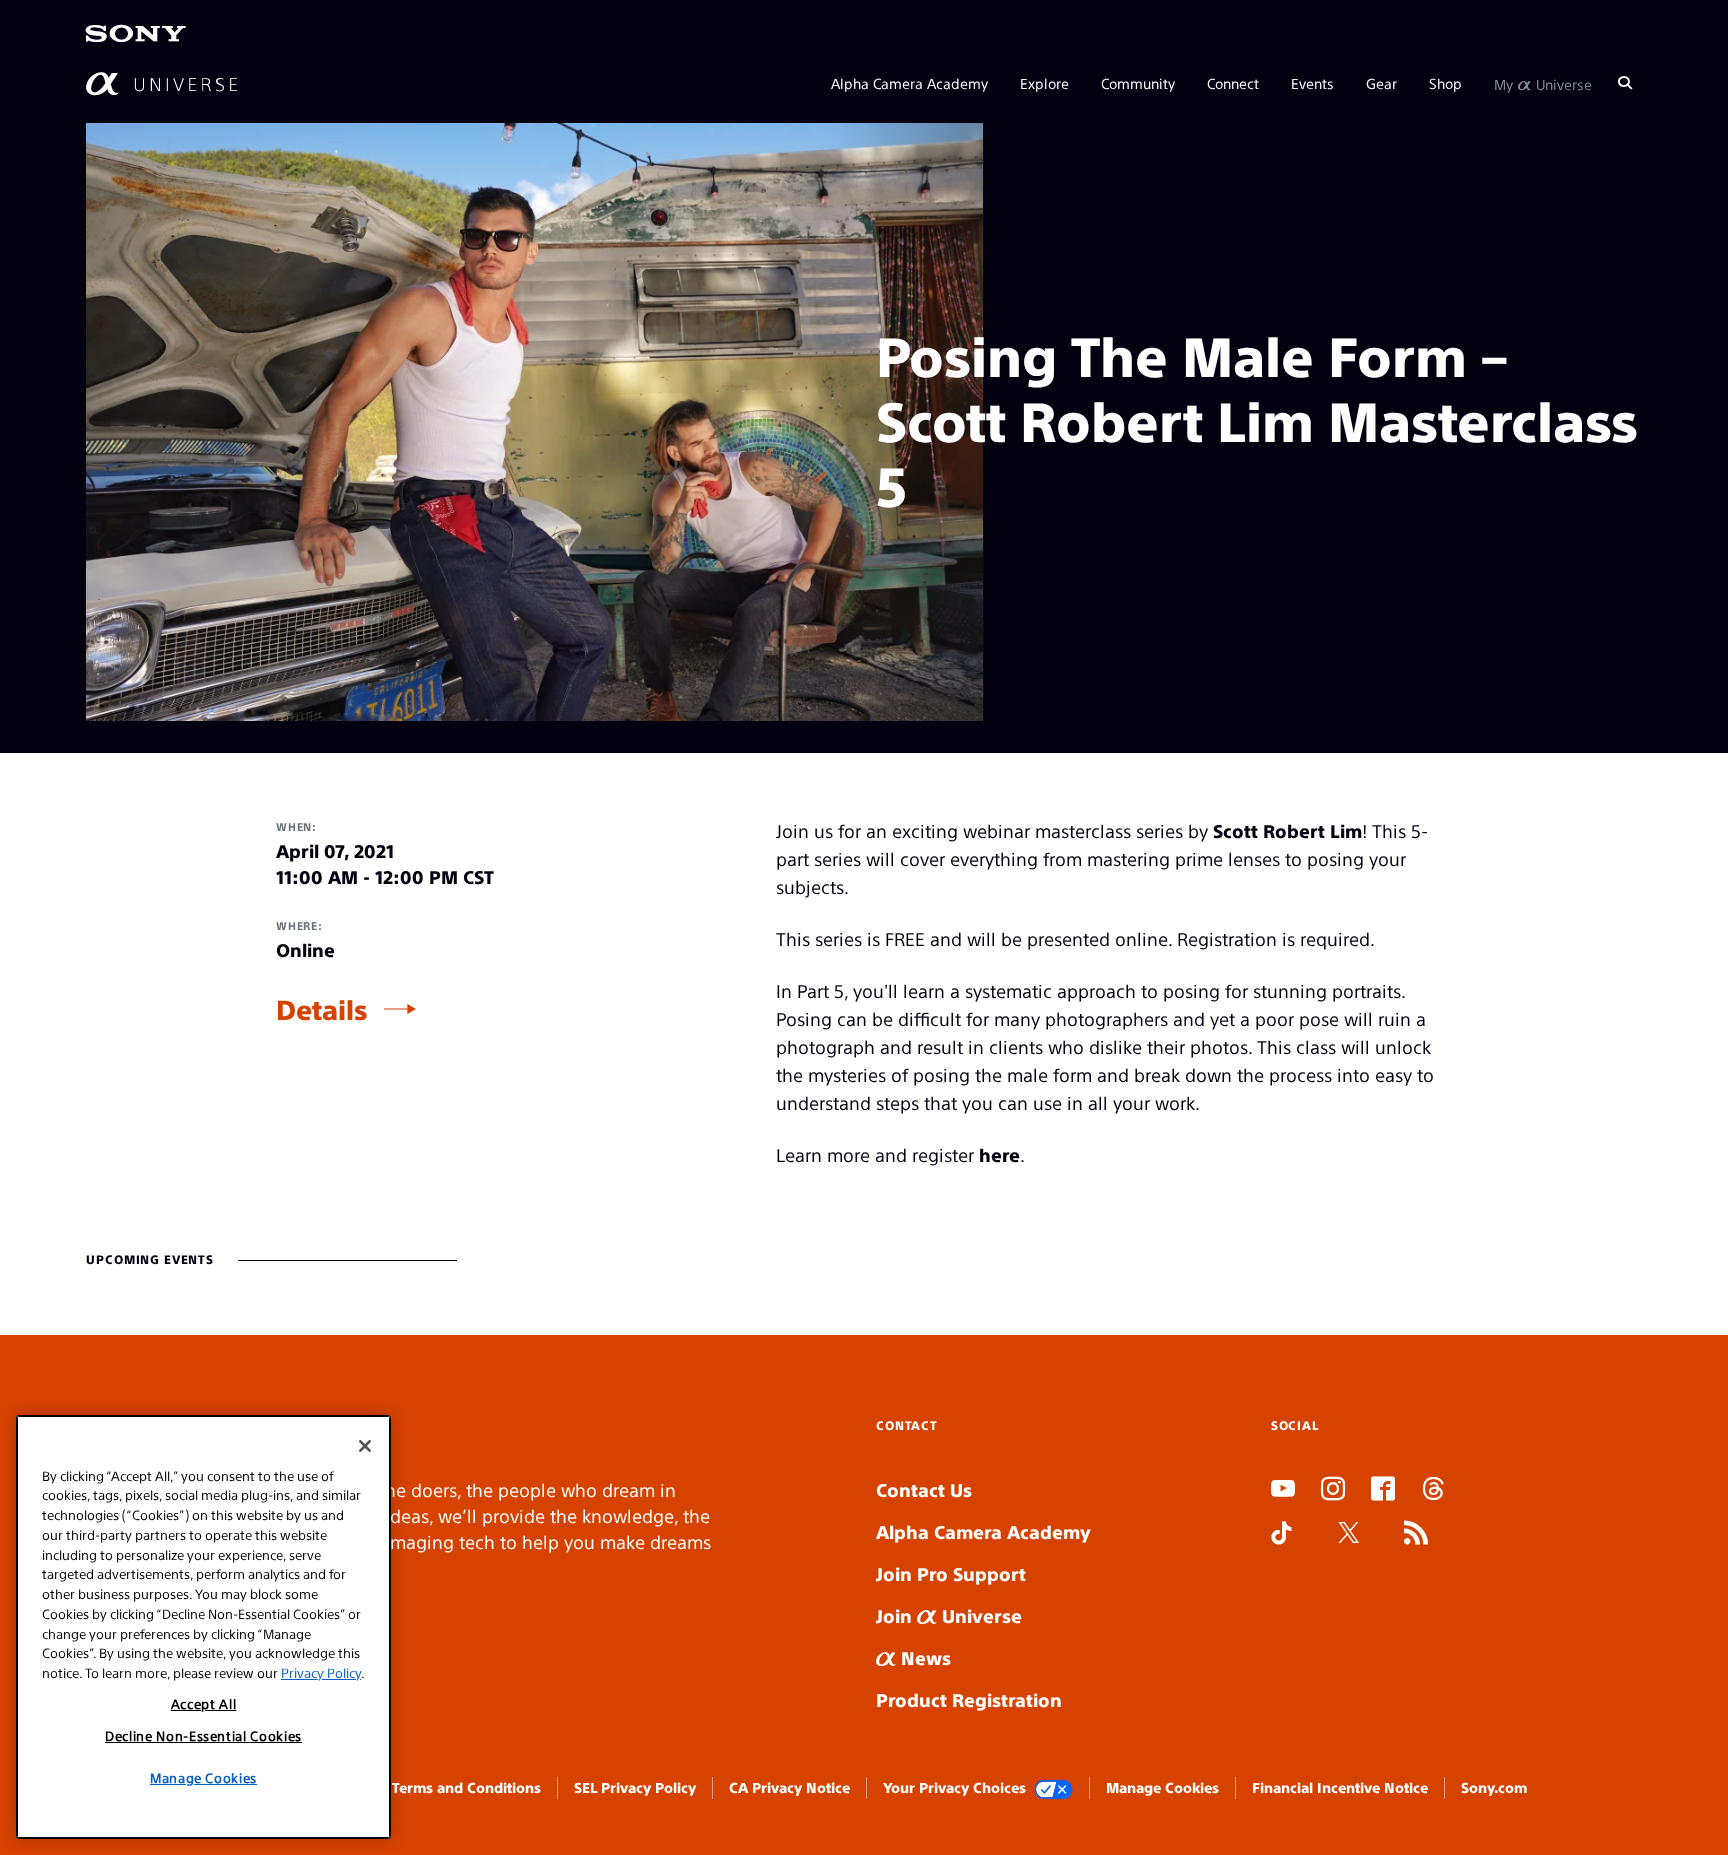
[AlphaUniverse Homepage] (161, 82)
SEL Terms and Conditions (453, 1787)
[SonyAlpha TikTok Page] (1281, 1535)
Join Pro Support (951, 1573)
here (999, 1154)
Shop (1445, 82)
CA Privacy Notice (789, 1787)
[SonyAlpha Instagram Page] (1333, 1491)
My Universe (1543, 82)
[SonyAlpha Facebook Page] (1383, 1491)
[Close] (365, 1446)
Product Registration (969, 1699)
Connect (1233, 82)
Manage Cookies (1162, 1787)
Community (1138, 82)
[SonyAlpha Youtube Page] (1283, 1491)
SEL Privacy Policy (635, 1787)
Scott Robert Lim (1287, 830)
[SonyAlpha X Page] (1349, 1535)
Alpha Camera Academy (909, 82)
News (923, 1657)
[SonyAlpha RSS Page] (1416, 1535)
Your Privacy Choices (954, 1787)
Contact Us (924, 1489)
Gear (1381, 82)
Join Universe (949, 1615)
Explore (1044, 82)
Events (1312, 82)
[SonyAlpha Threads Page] (1433, 1491)
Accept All (204, 1703)
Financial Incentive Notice (1340, 1787)
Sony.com (1494, 1787)
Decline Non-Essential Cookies (203, 1735)
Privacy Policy (321, 1671)
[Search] (1625, 82)
